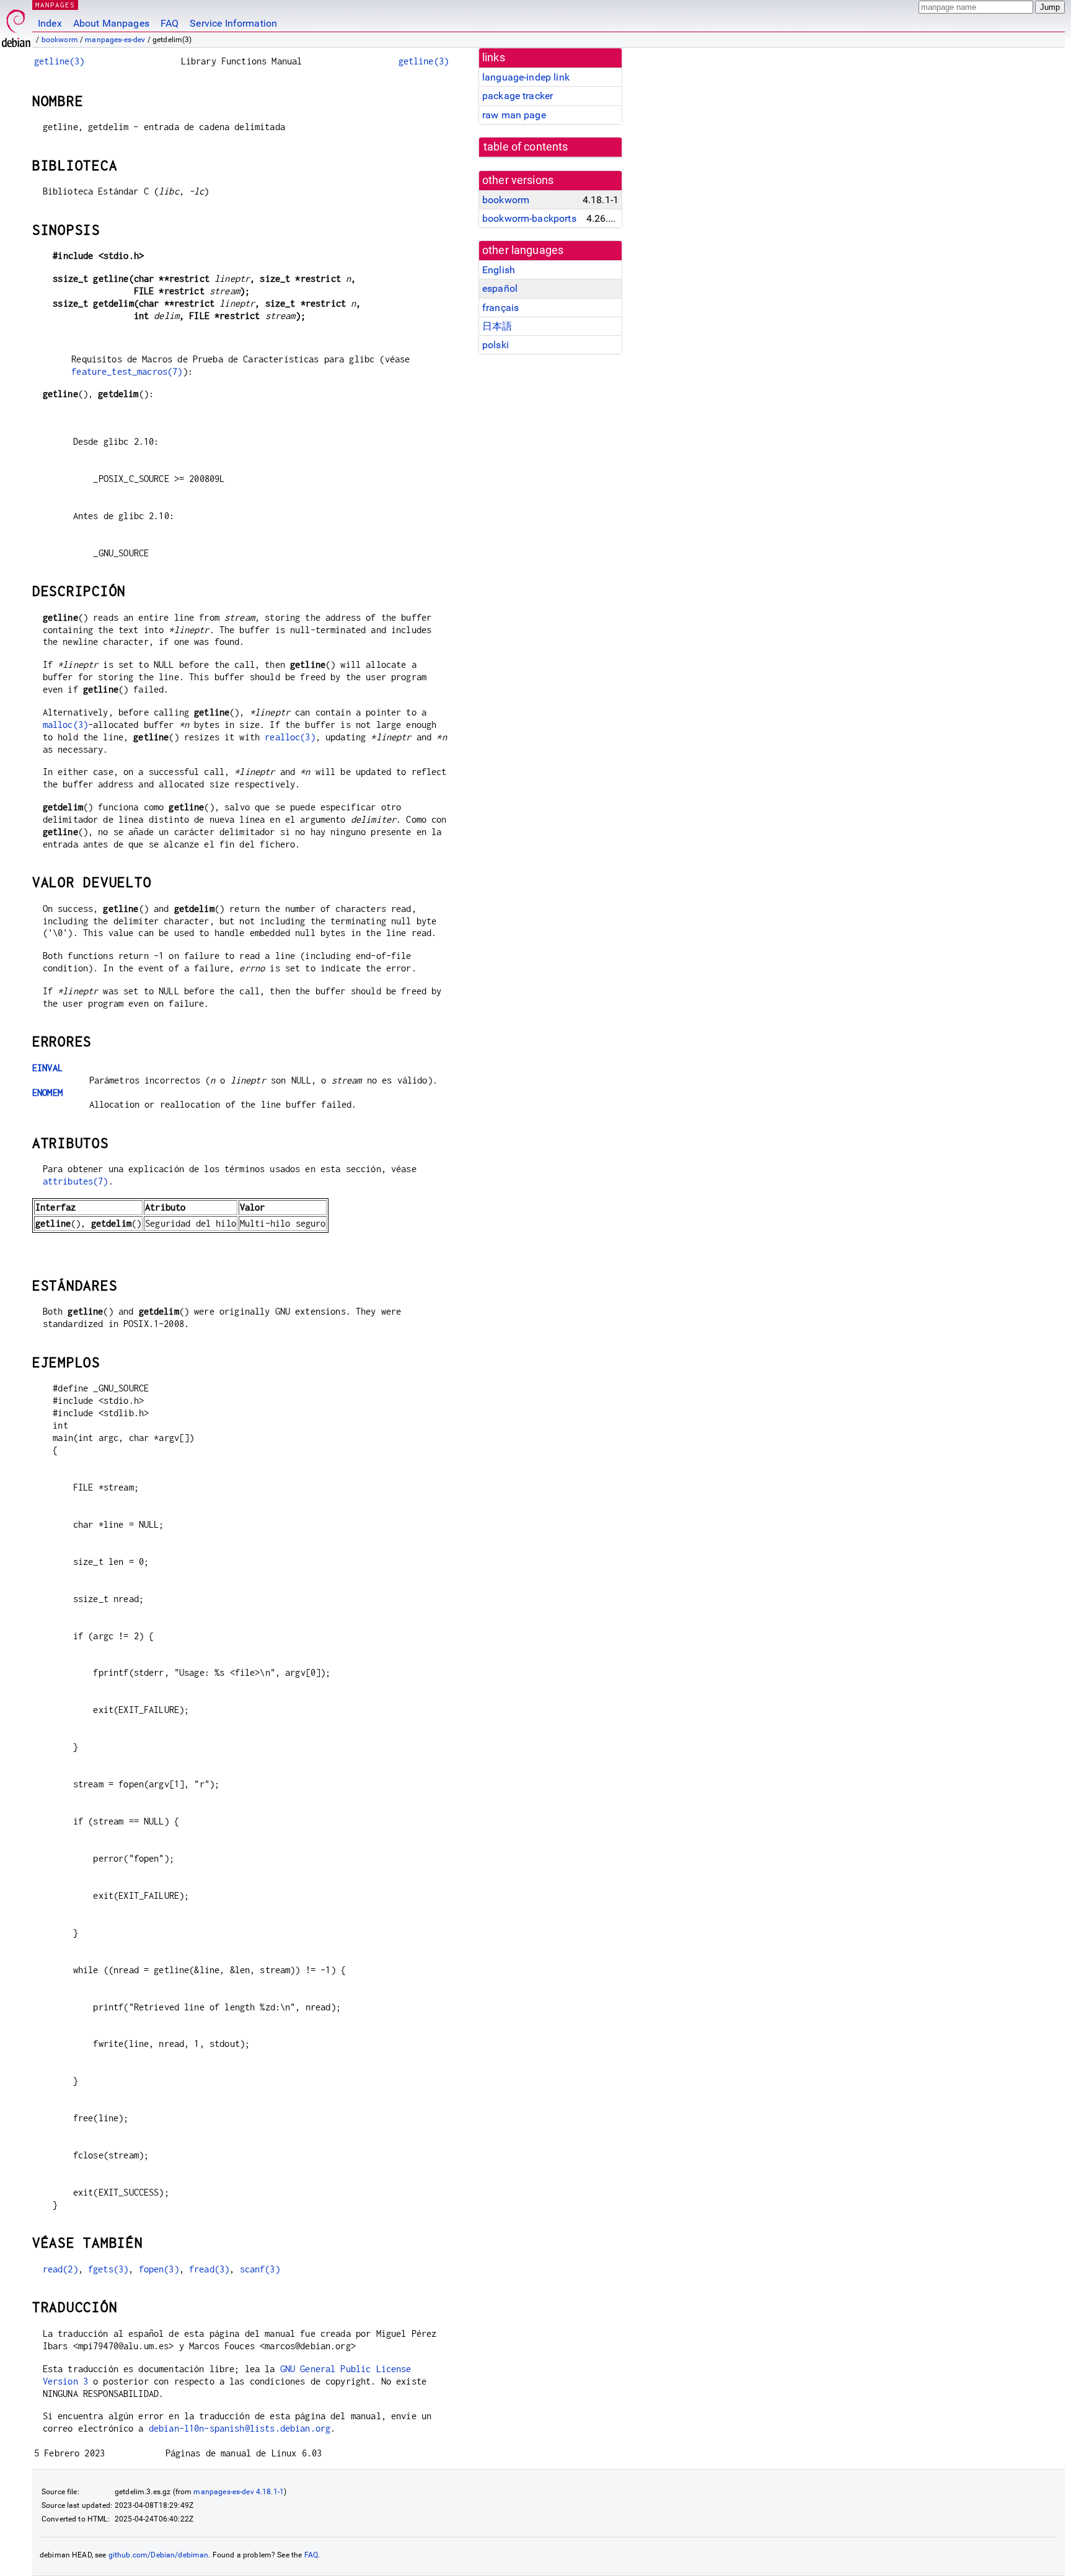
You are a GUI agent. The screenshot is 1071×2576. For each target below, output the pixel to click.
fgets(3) (108, 2269)
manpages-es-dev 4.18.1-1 (239, 2492)
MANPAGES (55, 5)
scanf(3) (260, 2269)
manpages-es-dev (115, 40)
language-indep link (526, 77)
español (500, 288)
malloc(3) (65, 725)
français (500, 308)
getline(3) (59, 61)
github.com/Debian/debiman (159, 2555)
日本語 (497, 326)
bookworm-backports (529, 218)
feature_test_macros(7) (127, 371)
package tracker (518, 96)
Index (50, 23)
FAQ (170, 23)
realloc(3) (290, 737)
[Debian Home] (16, 25)
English (499, 270)
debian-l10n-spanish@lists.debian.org (240, 2428)
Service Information (233, 23)
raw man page (514, 115)
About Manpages (111, 23)
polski (496, 345)
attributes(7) (76, 1181)
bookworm (60, 40)
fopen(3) (159, 2269)
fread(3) (209, 2269)
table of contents (526, 147)
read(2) (60, 2269)
